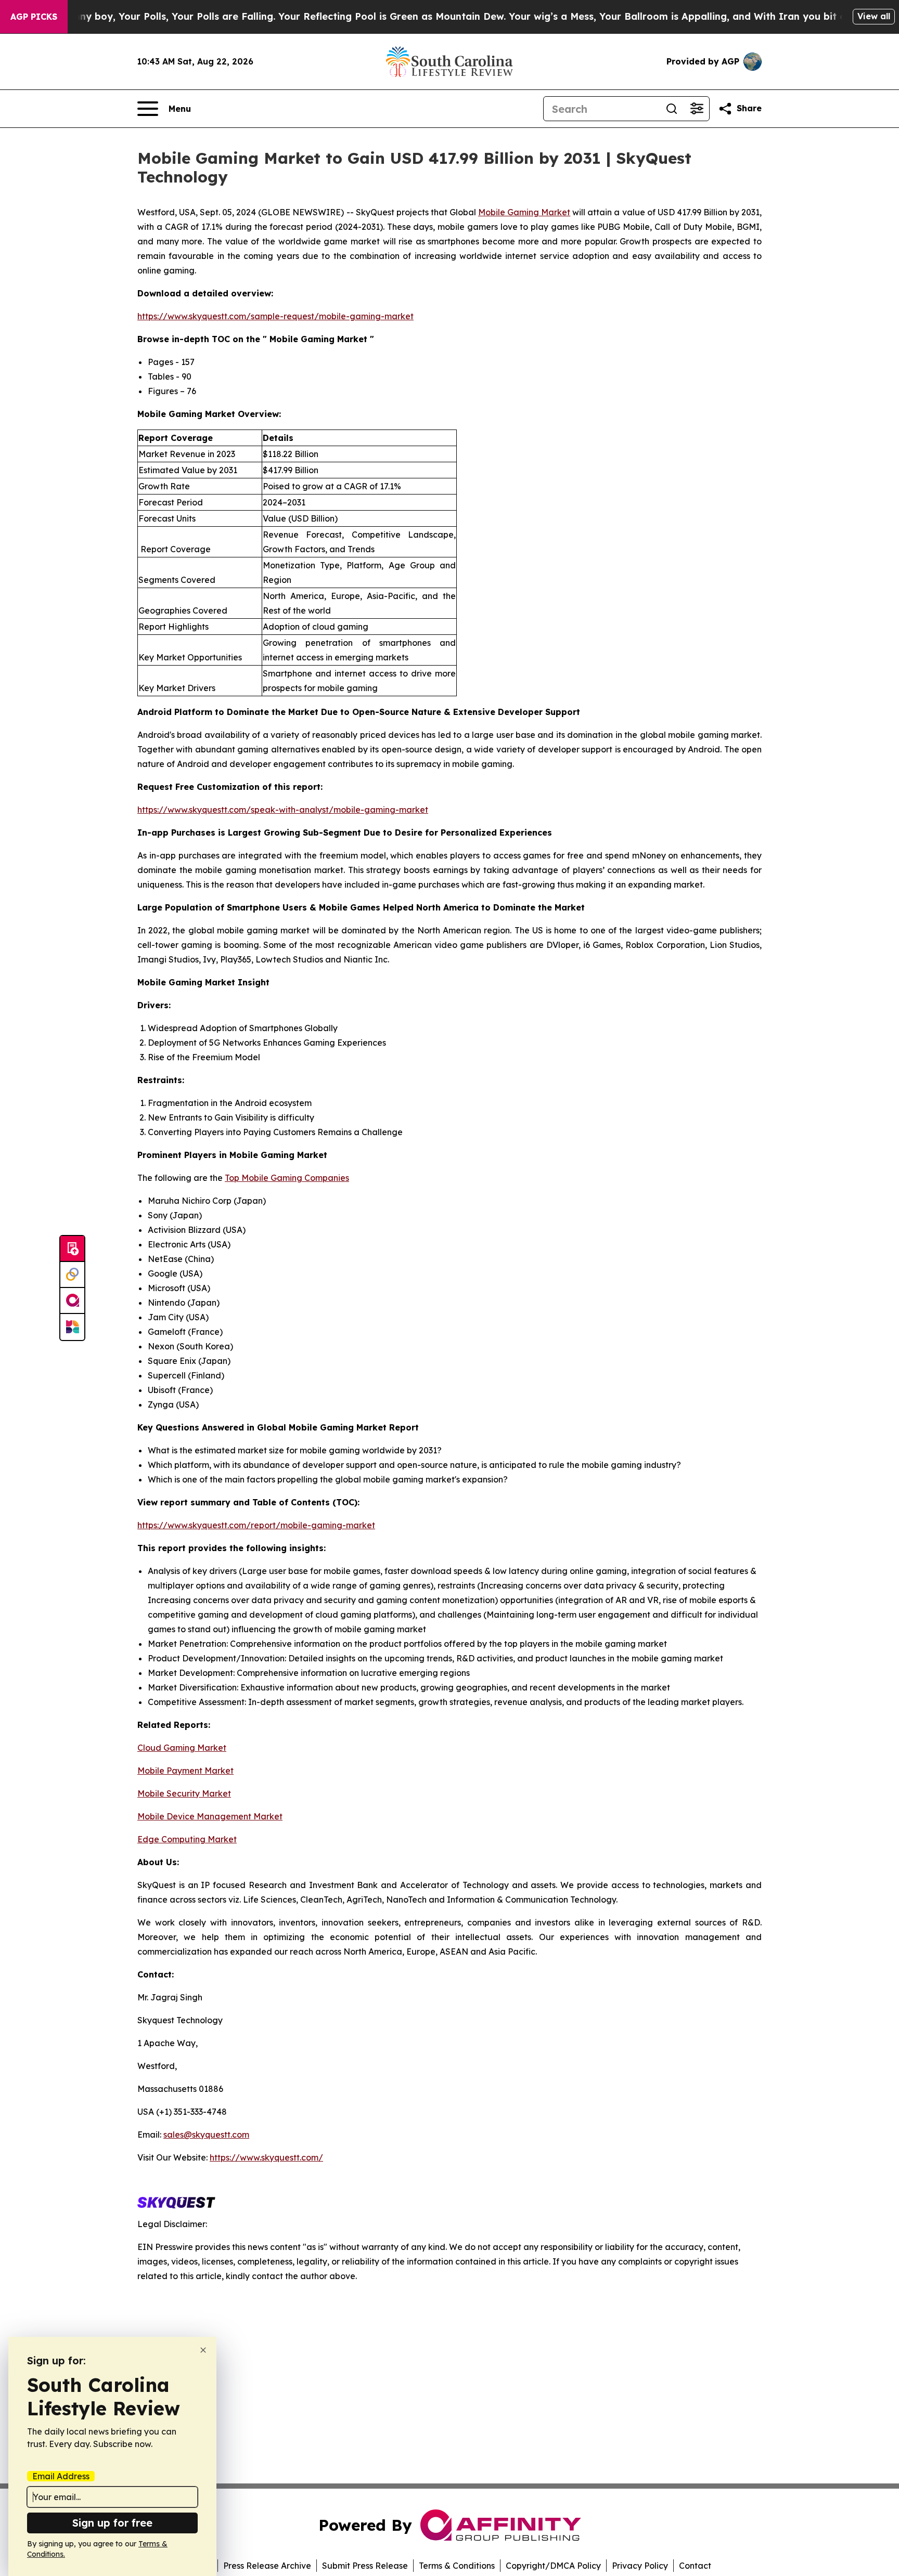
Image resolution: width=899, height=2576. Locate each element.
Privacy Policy (640, 2566)
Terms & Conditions (457, 2566)
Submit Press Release (365, 2566)
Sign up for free (112, 2523)
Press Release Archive (267, 2566)
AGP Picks (34, 17)
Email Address (61, 2476)
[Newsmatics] (72, 1327)
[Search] (672, 109)
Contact (695, 2566)
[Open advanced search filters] (697, 109)
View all (874, 16)
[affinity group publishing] (72, 1301)
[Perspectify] (72, 1275)
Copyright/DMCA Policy (553, 2566)
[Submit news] (72, 1249)
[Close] (203, 2350)
